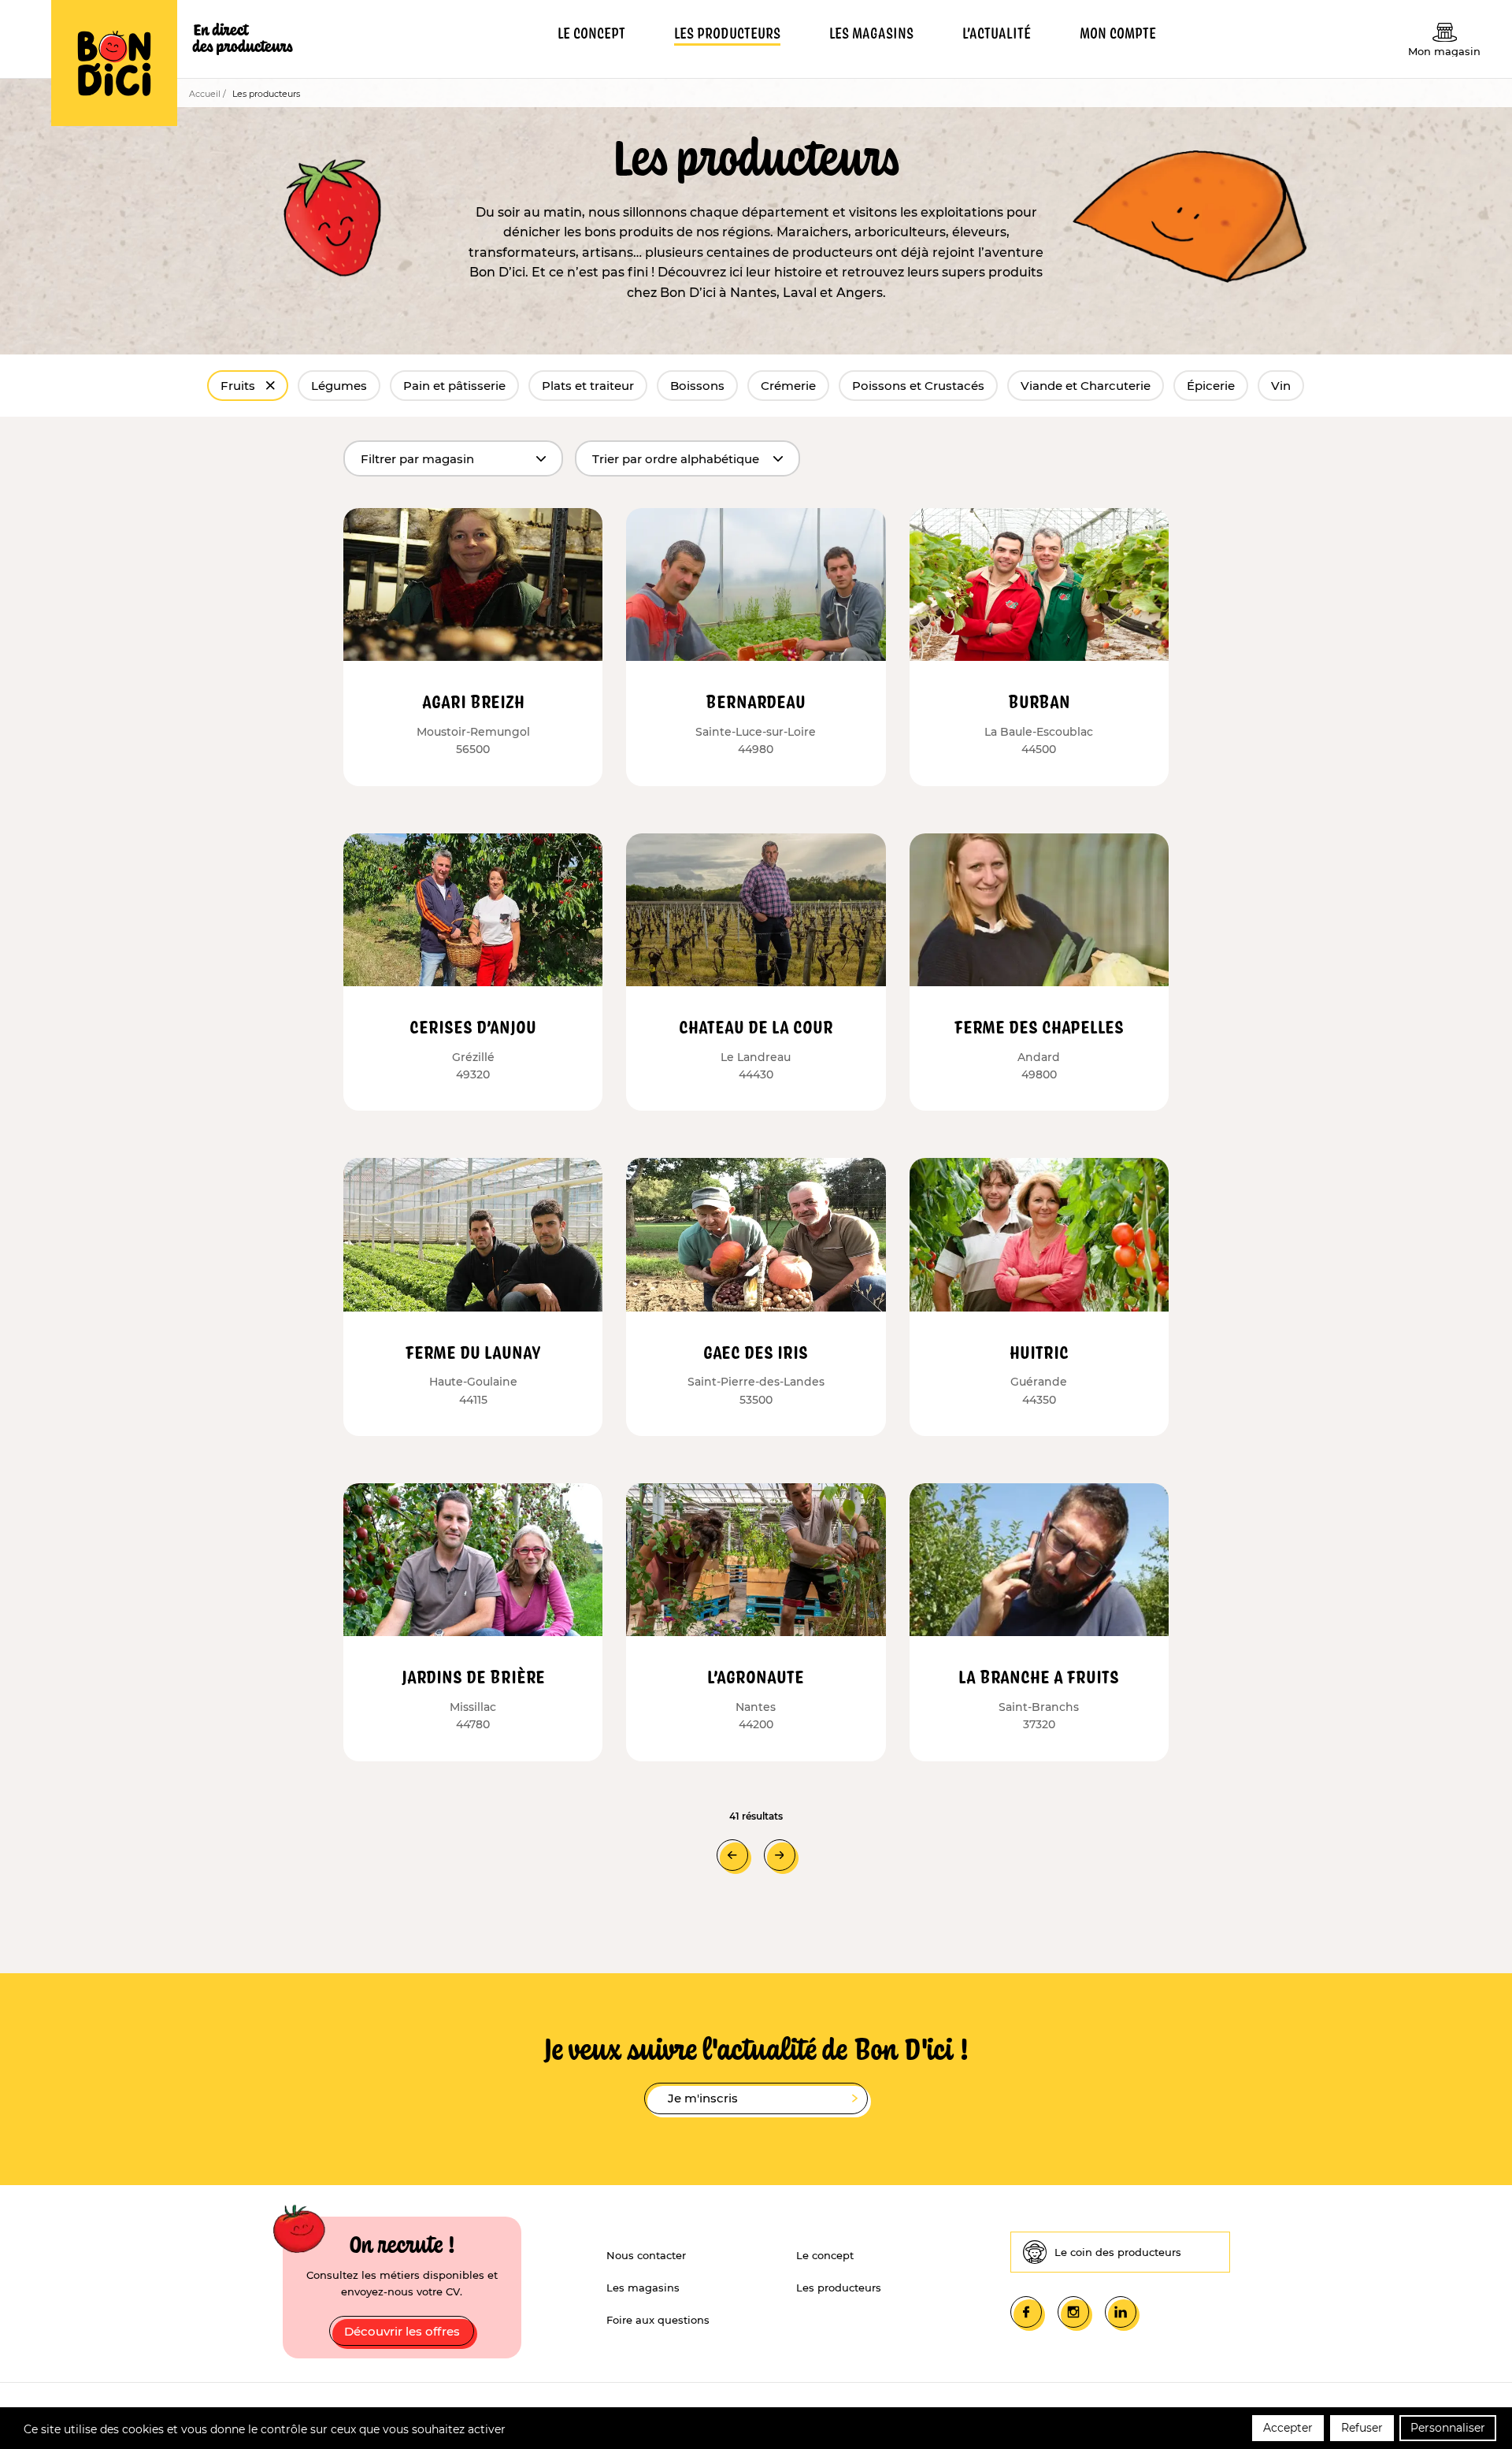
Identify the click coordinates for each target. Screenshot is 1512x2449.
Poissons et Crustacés (918, 386)
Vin (1281, 386)
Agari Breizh (473, 701)
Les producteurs (839, 2288)
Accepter (1288, 2428)
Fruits (239, 386)
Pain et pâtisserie (454, 386)
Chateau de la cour (756, 1026)
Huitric (1039, 1352)
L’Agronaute (756, 1676)
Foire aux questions (658, 2320)
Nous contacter (646, 2255)
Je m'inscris (703, 2098)
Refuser (1362, 2428)
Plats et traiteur (588, 386)
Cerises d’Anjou (473, 1026)
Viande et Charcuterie (1086, 386)
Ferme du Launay (473, 1352)
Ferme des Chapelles (1039, 1026)
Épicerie (1211, 386)
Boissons (697, 386)
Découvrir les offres (402, 2331)
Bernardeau (756, 701)
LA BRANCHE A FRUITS (1039, 1676)
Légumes (339, 386)
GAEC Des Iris (756, 1352)
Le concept (825, 2255)
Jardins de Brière (473, 1676)
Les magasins (643, 2288)
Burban (1039, 701)
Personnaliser (1448, 2428)
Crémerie (788, 386)
